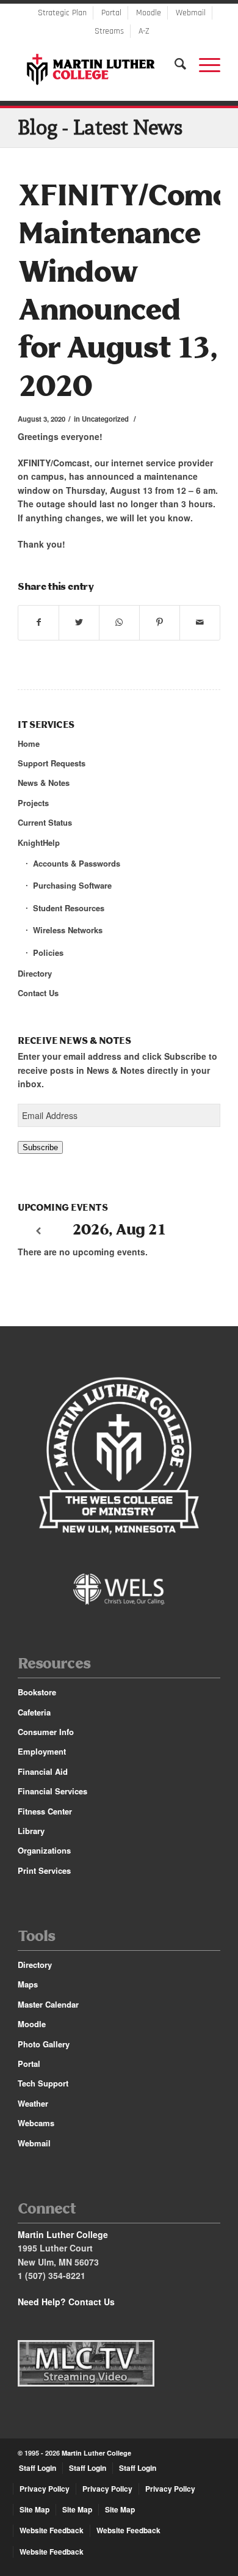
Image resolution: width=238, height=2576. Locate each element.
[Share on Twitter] (79, 622)
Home (29, 743)
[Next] (200, 1231)
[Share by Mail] (200, 622)
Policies (48, 952)
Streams (109, 31)
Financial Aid (43, 1771)
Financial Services (52, 1791)
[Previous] (38, 1231)
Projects (33, 803)
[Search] (175, 64)
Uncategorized (105, 419)
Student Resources (69, 908)
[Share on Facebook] (38, 622)
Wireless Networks (68, 930)
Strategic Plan (62, 13)
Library (31, 1831)
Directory (35, 973)
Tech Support (43, 2083)
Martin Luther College (96, 2453)
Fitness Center (45, 1811)
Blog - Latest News (100, 127)
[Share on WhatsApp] (119, 622)
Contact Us (38, 993)
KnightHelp (39, 842)
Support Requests (52, 763)
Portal (111, 13)
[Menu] (204, 64)
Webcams (36, 2123)
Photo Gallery (44, 2044)
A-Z (144, 31)
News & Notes (44, 783)
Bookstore (37, 1692)
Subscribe (40, 1147)
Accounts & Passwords (77, 863)
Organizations (44, 1850)
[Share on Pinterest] (160, 622)
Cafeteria (34, 1712)
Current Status (45, 822)
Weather (33, 2103)
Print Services (44, 1870)
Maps (28, 1984)
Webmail (191, 13)
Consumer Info (46, 1732)
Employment (42, 1751)
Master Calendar (48, 2004)
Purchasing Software (72, 885)
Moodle (149, 13)
